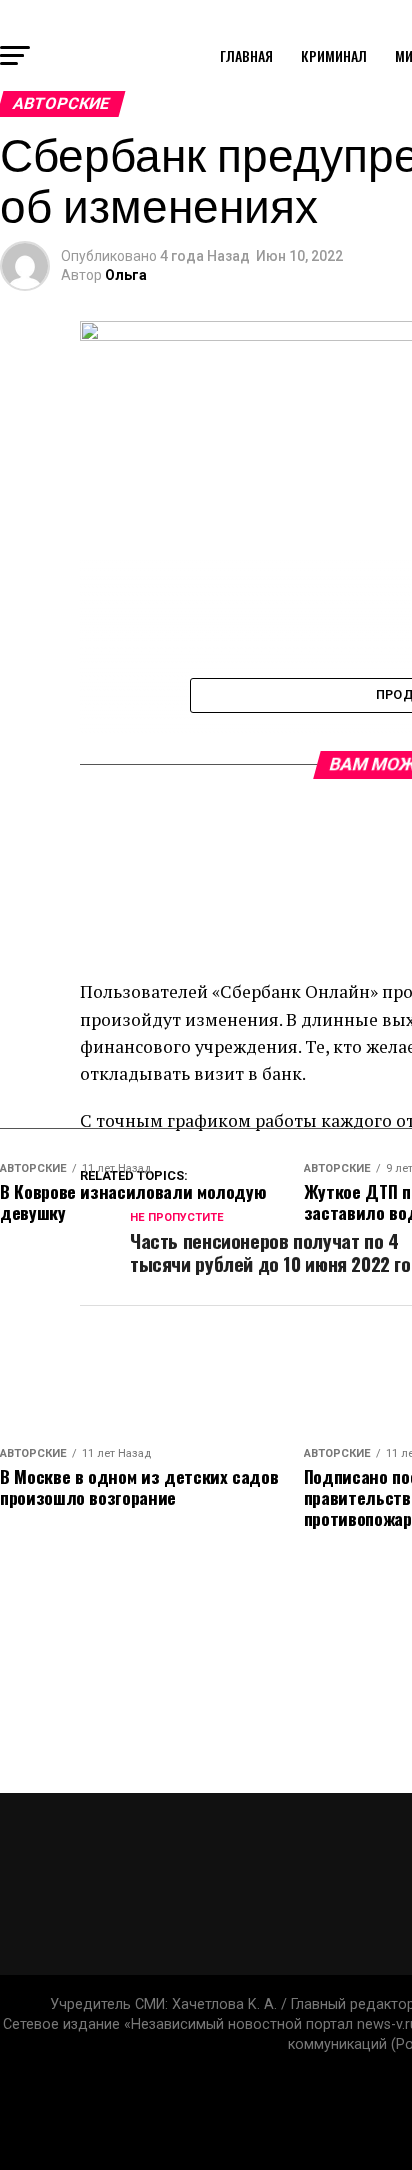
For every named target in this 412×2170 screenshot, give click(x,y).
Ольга (126, 275)
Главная (246, 55)
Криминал (334, 55)
